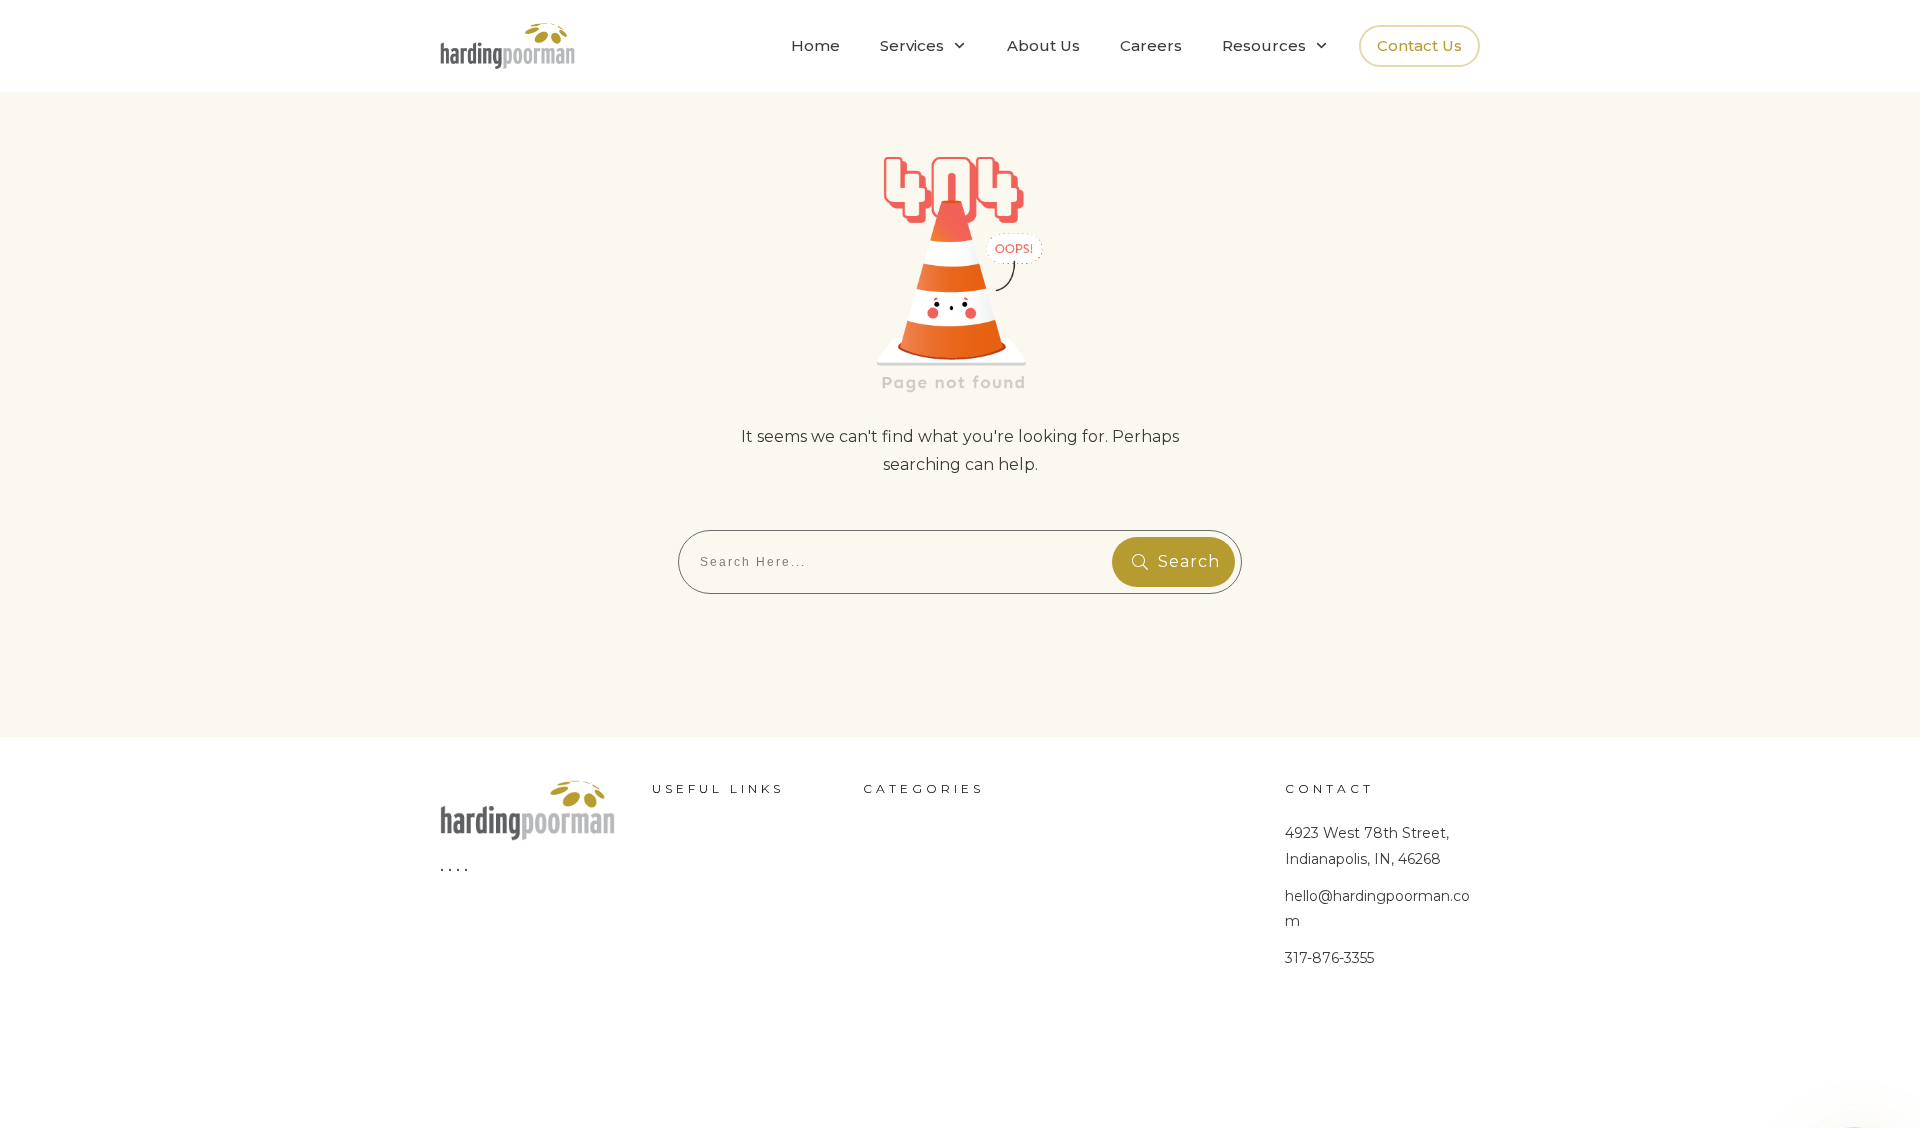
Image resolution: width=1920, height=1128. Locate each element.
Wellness (895, 824)
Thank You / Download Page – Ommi (744, 902)
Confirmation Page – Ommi (734, 964)
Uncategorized (916, 860)
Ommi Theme (913, 930)
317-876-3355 (1329, 958)
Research (897, 895)
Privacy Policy (733, 1074)
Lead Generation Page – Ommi (748, 1025)
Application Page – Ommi (727, 840)
